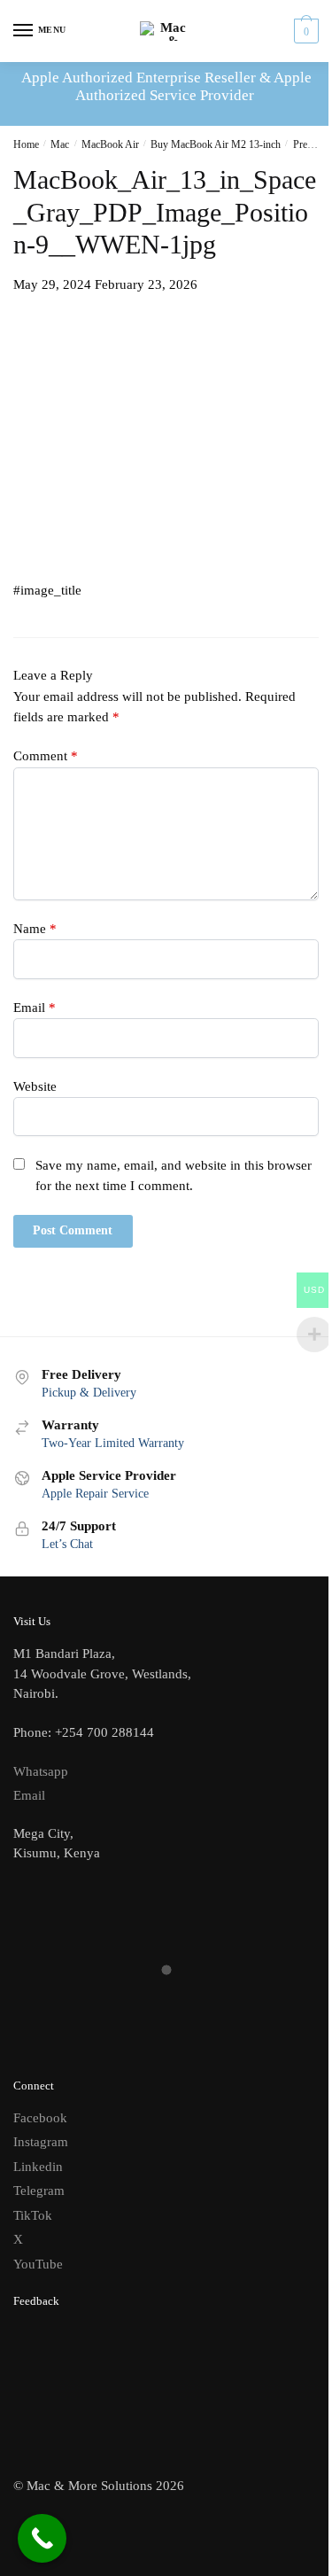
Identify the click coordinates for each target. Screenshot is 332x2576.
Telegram (39, 2191)
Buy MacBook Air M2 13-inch (216, 144)
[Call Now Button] (42, 2538)
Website (35, 1086)
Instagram (41, 2142)
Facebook (40, 2118)
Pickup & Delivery (89, 1393)
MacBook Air (110, 144)
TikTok (33, 2215)
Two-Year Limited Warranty (113, 1443)
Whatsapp (41, 1771)
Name (35, 929)
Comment (46, 756)
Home (26, 144)
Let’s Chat (67, 1544)
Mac (60, 144)
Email (35, 1008)
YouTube (38, 2264)
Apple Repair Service (95, 1494)
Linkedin (38, 2167)
